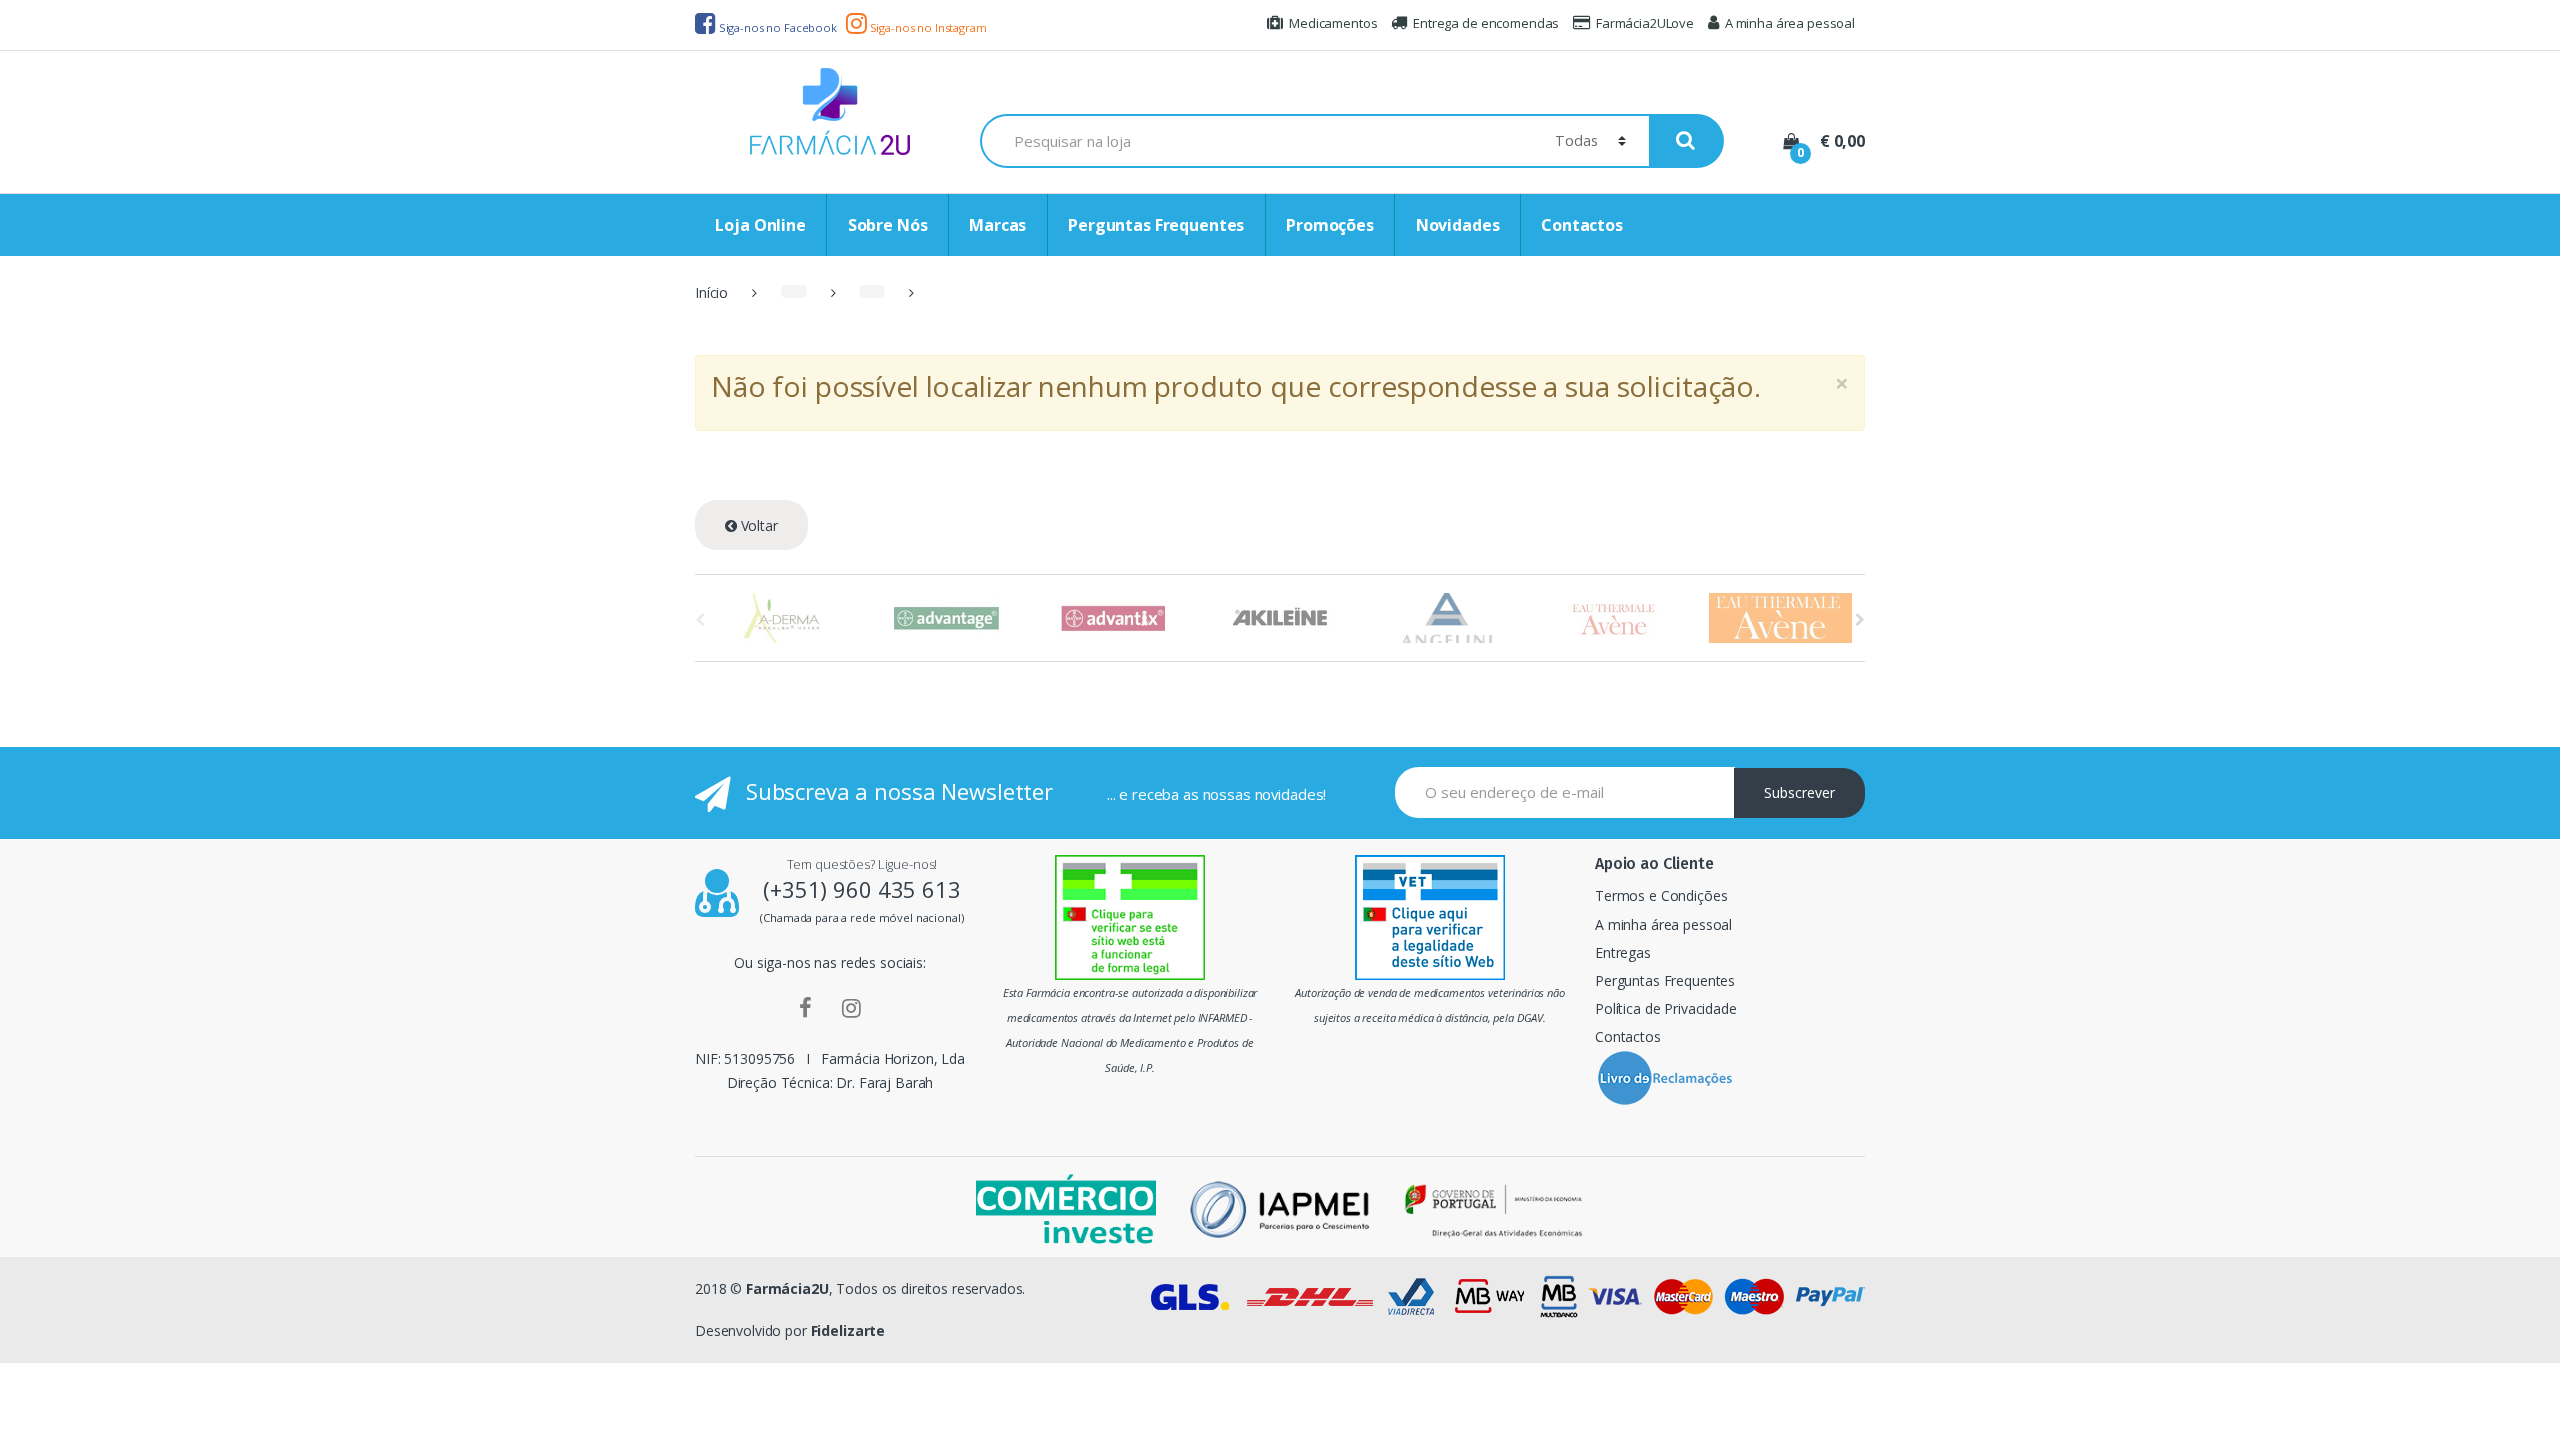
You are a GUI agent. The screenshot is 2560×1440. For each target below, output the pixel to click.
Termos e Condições (1661, 895)
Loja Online (760, 225)
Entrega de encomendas (1486, 23)
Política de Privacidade (1666, 1008)
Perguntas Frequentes (1156, 225)
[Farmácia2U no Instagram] (851, 1007)
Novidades (1458, 225)
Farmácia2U (787, 1288)
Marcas (997, 225)
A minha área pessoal (1790, 23)
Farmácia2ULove (1645, 23)
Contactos (1582, 225)
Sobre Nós (888, 225)
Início (711, 292)
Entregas (1623, 952)
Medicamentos (1333, 23)
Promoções (1330, 225)
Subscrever (1799, 792)
